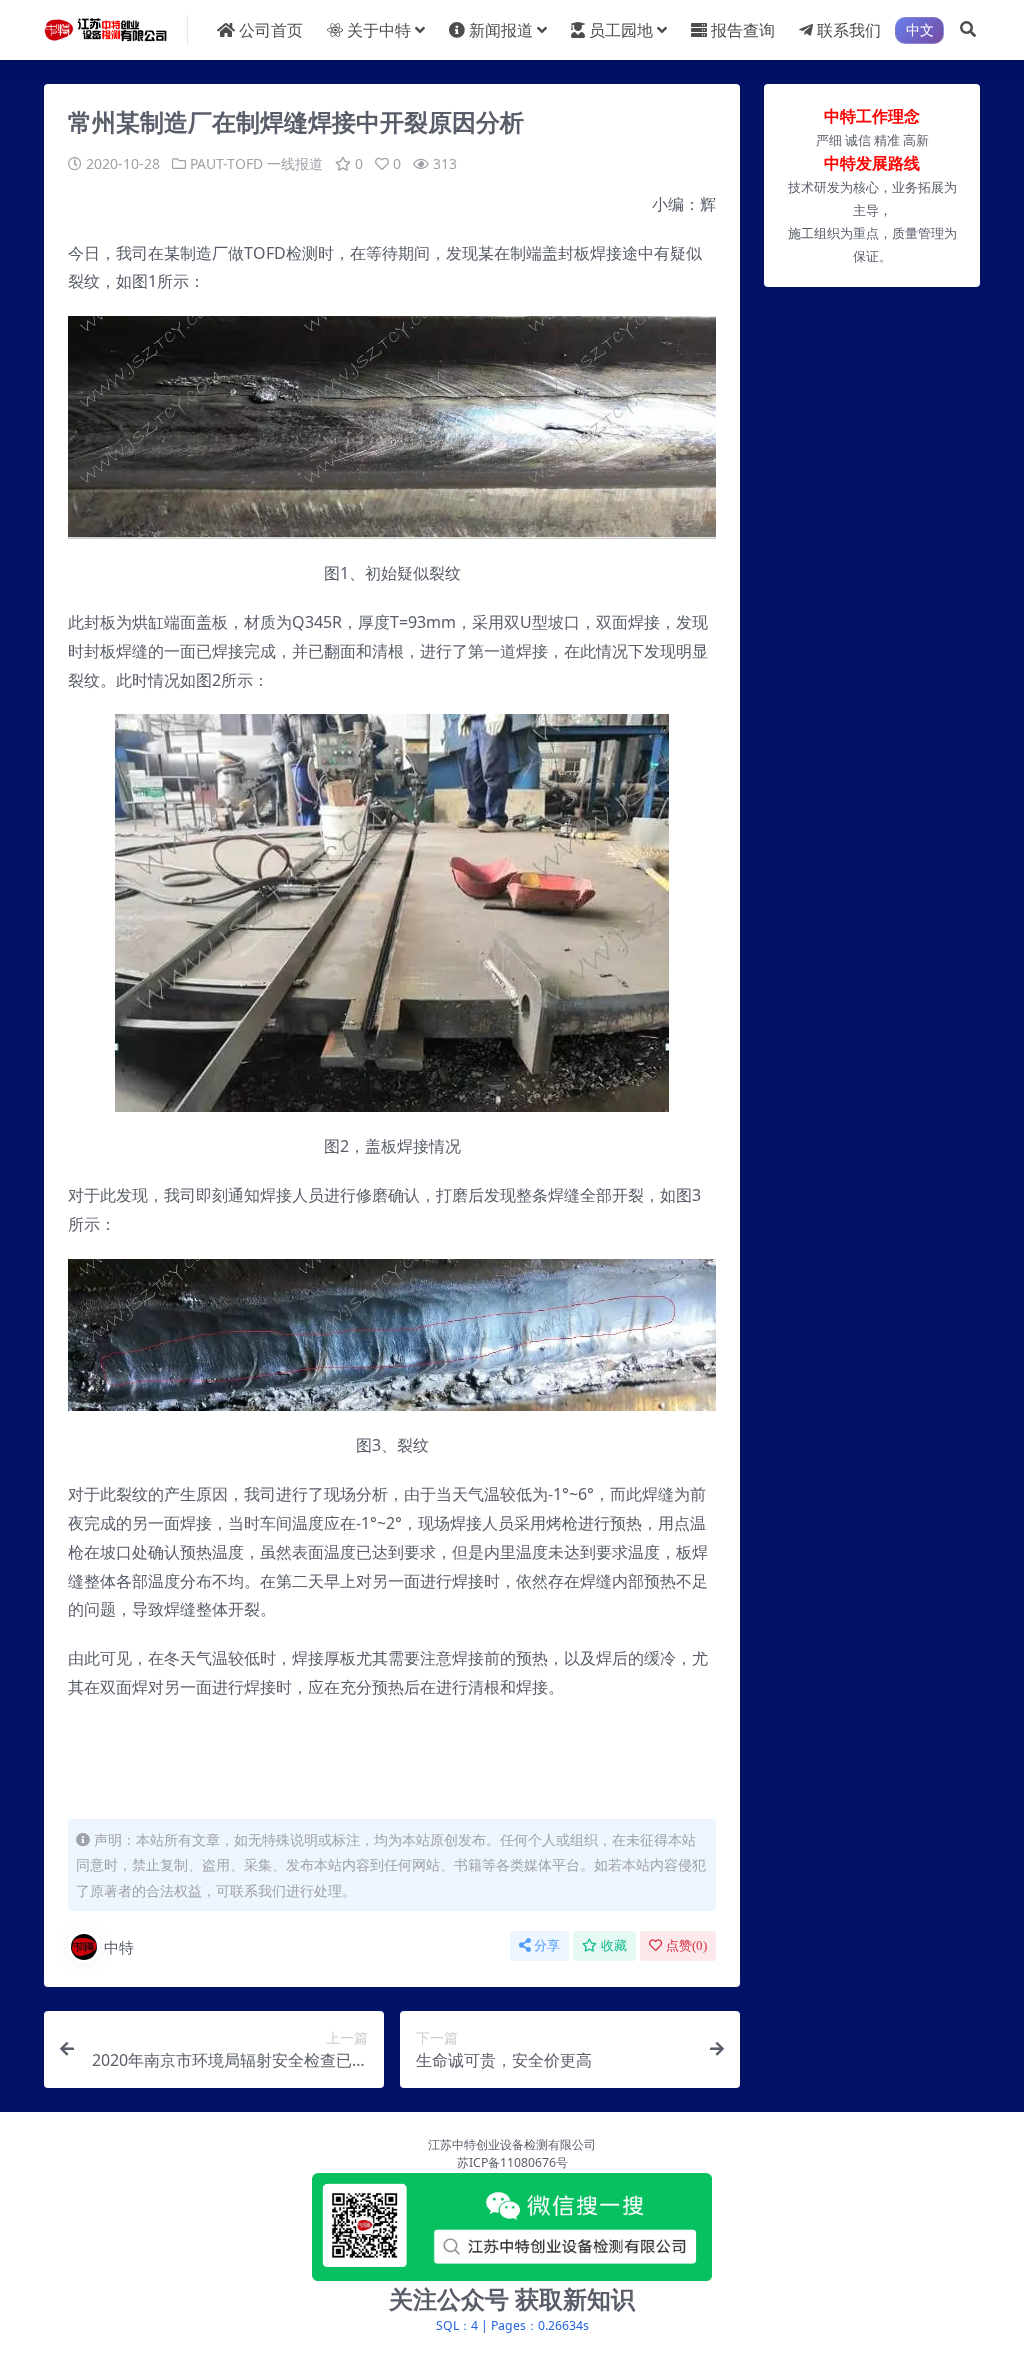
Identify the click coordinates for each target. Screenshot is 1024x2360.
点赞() (686, 1945)
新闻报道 (501, 30)
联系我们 (849, 30)
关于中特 (379, 30)
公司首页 (271, 30)
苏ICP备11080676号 (512, 2162)
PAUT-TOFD (226, 163)
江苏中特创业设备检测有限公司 (512, 2144)
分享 (547, 1945)
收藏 (614, 1945)
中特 (119, 1947)
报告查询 (743, 30)
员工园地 (621, 30)
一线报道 (295, 163)
